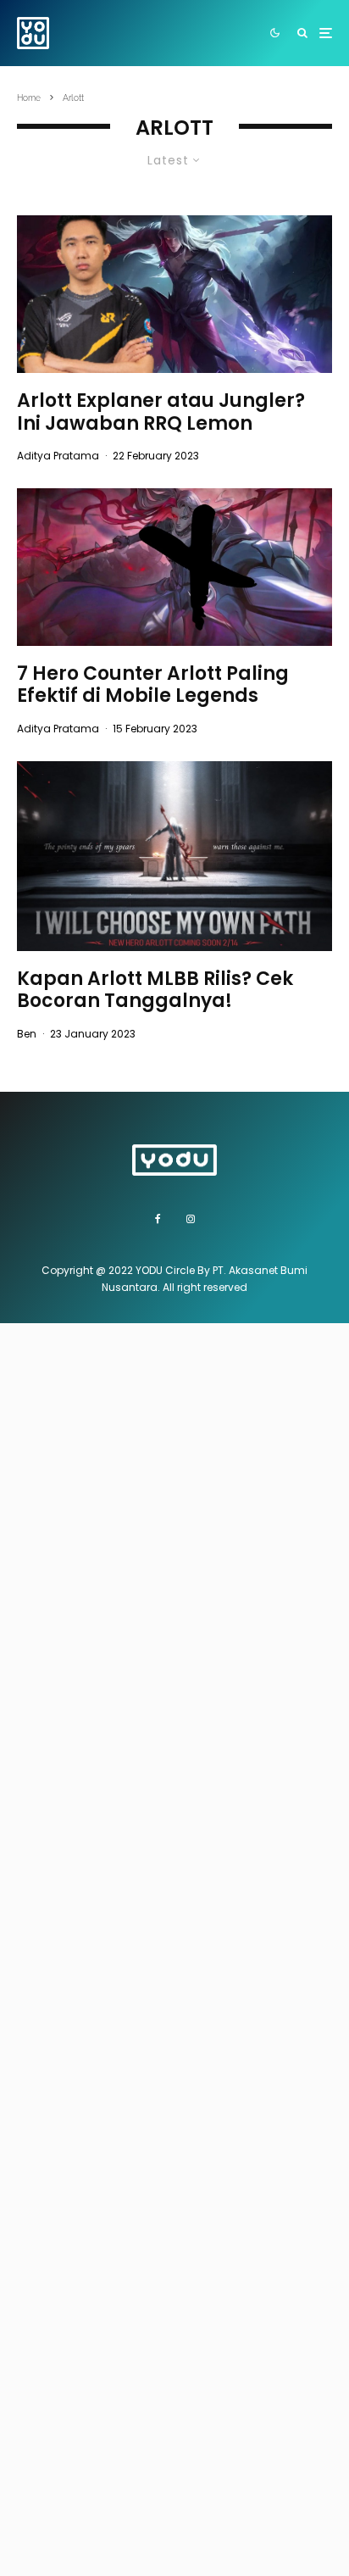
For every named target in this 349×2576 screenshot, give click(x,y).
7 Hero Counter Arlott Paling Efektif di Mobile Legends (153, 685)
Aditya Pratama (58, 456)
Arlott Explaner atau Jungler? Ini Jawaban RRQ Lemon (161, 412)
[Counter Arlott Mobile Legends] (174, 567)
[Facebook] (158, 1219)
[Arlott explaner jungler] (174, 294)
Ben (27, 1034)
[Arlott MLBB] (174, 856)
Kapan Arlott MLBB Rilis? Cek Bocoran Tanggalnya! (155, 990)
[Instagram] (191, 1219)
